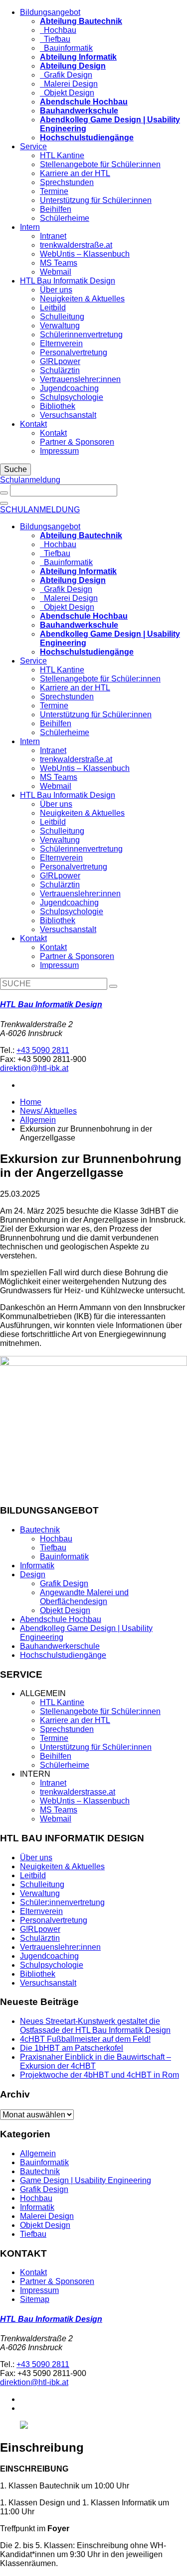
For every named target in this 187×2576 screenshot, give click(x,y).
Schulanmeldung (30, 480)
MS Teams (59, 263)
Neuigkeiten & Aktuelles (82, 299)
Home (31, 1102)
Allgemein (38, 1120)
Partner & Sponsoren (77, 442)
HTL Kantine (62, 155)
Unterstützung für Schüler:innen (96, 200)
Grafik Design (66, 75)
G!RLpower (60, 361)
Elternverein (61, 343)
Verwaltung (60, 326)
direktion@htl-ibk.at (34, 1068)
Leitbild (53, 308)
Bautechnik (40, 1530)
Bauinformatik (66, 48)
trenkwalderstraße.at (76, 245)
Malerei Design (69, 84)
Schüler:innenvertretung (62, 1902)
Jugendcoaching (69, 388)
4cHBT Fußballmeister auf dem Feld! (85, 2039)
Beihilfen (56, 209)
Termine (54, 191)
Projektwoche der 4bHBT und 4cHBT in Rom (99, 2075)
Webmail (56, 272)
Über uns (56, 290)
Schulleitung (62, 317)
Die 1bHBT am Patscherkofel (72, 2048)
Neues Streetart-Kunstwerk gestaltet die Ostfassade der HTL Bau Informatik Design (95, 2026)
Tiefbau (55, 39)
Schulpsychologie (72, 397)
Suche (15, 469)
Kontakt (33, 424)
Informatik (37, 1566)
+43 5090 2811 (43, 1050)
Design (33, 1574)
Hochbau (58, 30)
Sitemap (35, 2299)
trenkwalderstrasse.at (78, 1792)
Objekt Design (67, 93)
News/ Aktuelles (48, 1111)
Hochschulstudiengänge (63, 1655)
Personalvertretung (74, 352)
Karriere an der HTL (75, 173)
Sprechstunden (67, 182)
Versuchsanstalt (68, 415)
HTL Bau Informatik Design (68, 281)
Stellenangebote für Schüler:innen (100, 164)
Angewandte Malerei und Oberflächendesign (84, 1597)
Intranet (53, 236)
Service (33, 146)
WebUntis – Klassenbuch (85, 254)
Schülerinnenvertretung (81, 334)
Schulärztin (60, 370)
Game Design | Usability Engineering (86, 2180)
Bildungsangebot (50, 12)
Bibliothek (58, 406)
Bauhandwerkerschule (60, 1646)
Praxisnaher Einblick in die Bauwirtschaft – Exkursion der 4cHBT (95, 2061)
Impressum (59, 451)
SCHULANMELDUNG (40, 510)
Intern (30, 227)
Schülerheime (65, 218)
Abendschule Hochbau (61, 1619)
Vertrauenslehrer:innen (80, 379)
